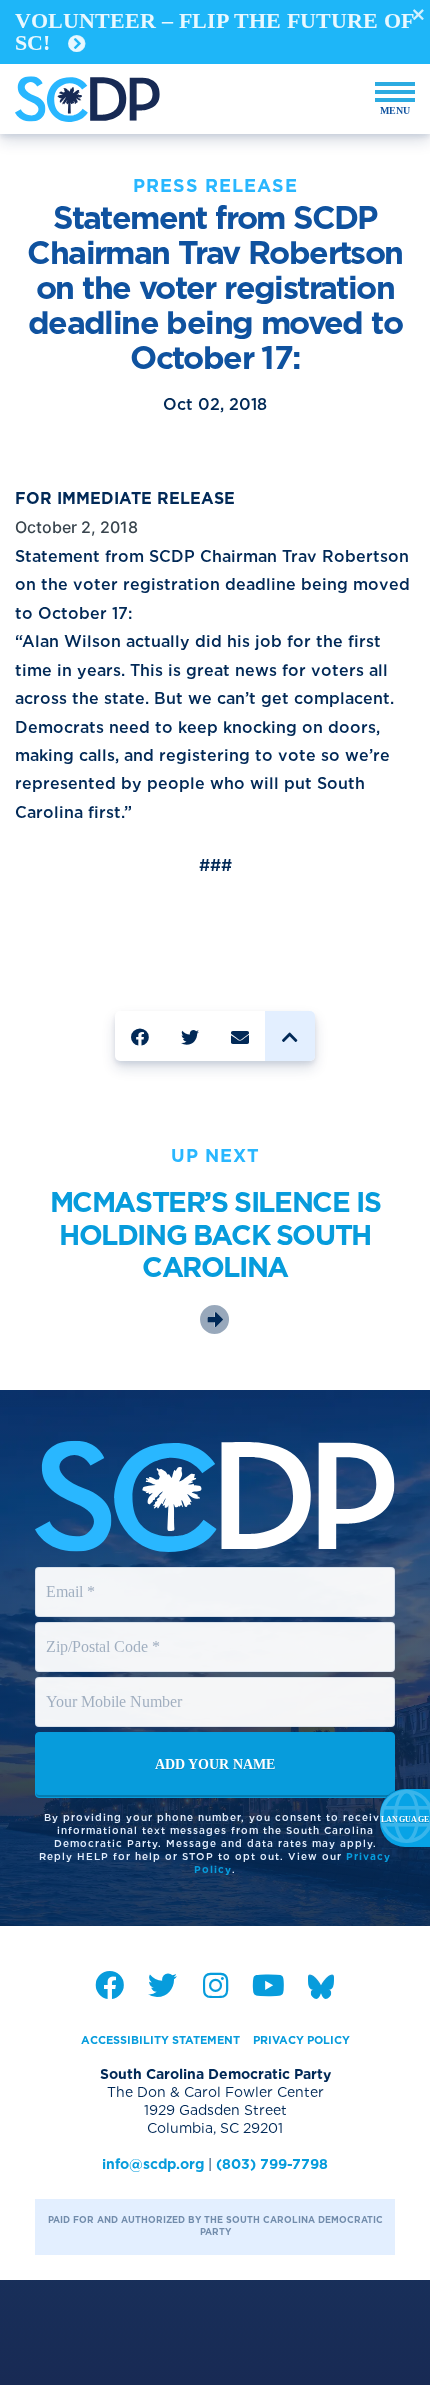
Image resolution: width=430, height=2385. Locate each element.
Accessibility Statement (160, 2040)
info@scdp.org (153, 2164)
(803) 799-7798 (272, 2164)
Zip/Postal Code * (105, 1628)
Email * (71, 1573)
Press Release (215, 185)
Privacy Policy (301, 2040)
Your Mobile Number (117, 1683)
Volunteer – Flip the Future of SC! (214, 31)
